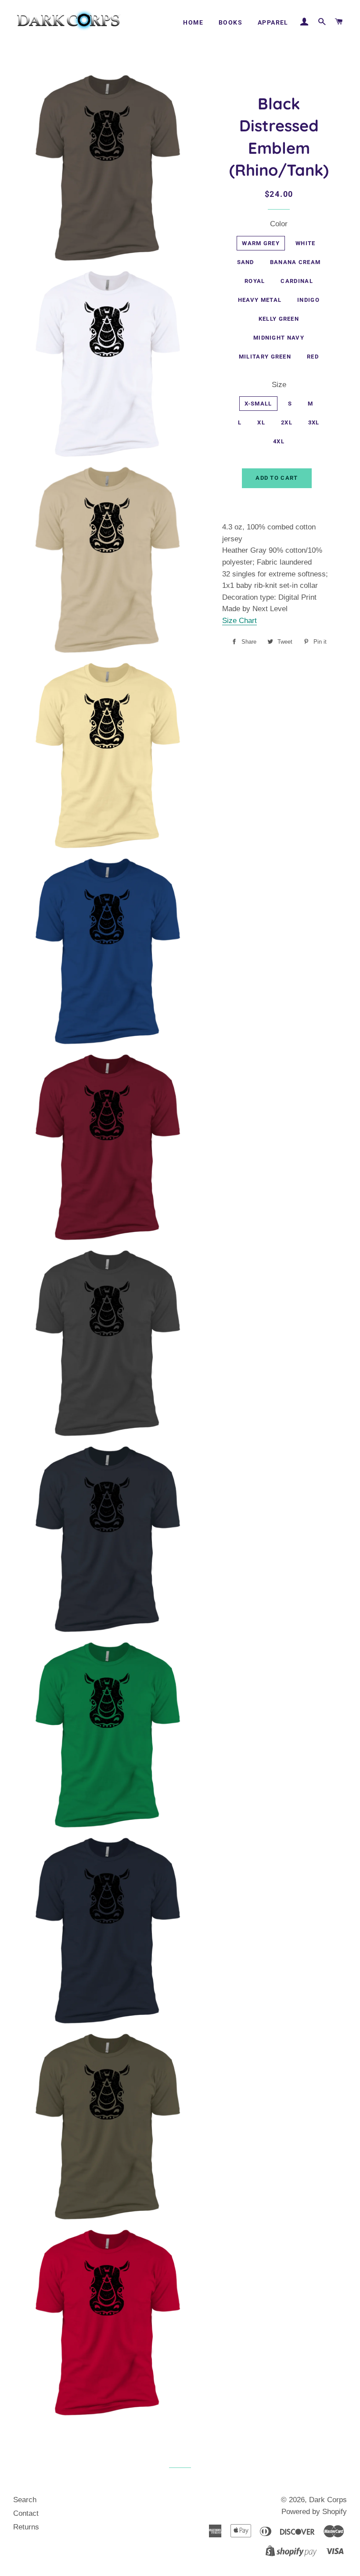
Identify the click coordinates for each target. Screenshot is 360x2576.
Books (230, 22)
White (306, 243)
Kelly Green (279, 319)
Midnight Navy (279, 338)
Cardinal (297, 281)
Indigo (308, 300)
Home (193, 22)
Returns (26, 2527)
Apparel (273, 22)
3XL (314, 422)
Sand (246, 262)
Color (279, 224)
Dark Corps (328, 2500)
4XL (279, 441)
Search (25, 2500)
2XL (287, 422)
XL (261, 422)
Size (279, 385)
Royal (255, 281)
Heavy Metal (260, 300)
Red (313, 357)
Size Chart (239, 621)
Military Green (265, 357)
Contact (26, 2513)
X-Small (258, 404)
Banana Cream (295, 262)
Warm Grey (261, 243)
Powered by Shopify (314, 2512)
